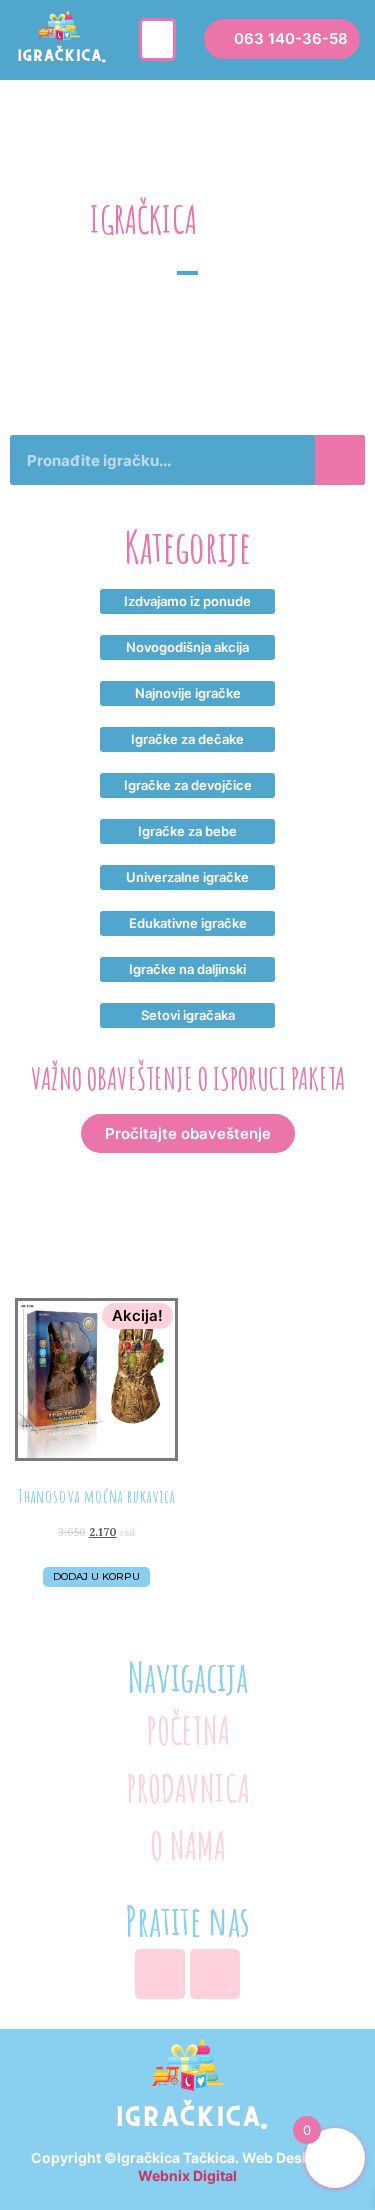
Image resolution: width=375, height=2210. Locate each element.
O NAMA (188, 1845)
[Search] (340, 460)
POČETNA (188, 1730)
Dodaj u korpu (96, 1576)
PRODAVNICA (188, 1788)
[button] (158, 40)
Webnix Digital (187, 2175)
